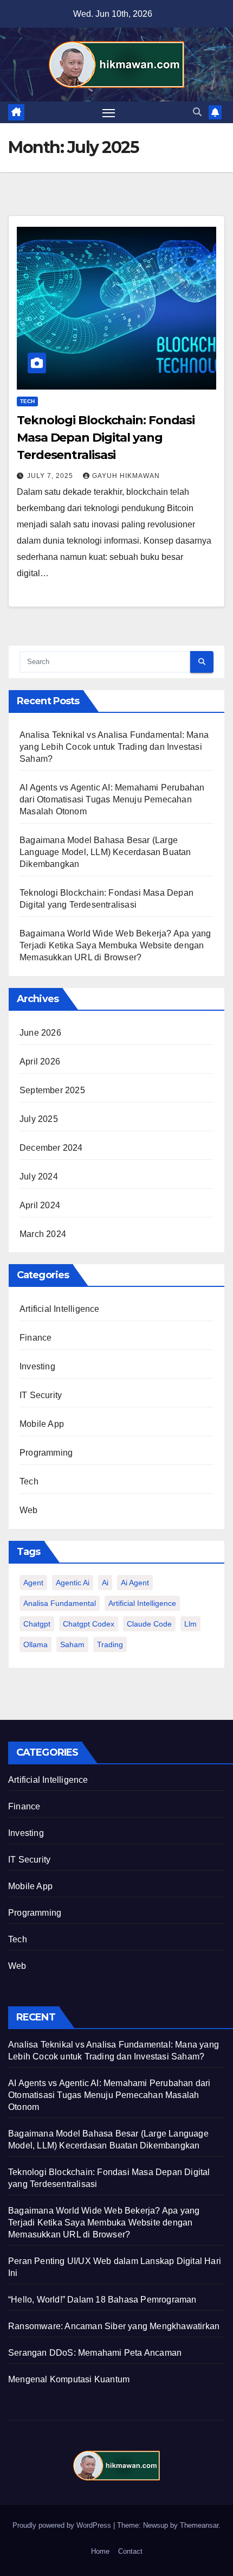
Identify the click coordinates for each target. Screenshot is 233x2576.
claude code (149, 1624)
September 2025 (52, 1090)
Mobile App (42, 1424)
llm (190, 1624)
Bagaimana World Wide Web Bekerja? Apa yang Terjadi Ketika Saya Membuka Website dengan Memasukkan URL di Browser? (115, 945)
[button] (197, 112)
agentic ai (73, 1583)
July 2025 (39, 1119)
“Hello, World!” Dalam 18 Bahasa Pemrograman (102, 2300)
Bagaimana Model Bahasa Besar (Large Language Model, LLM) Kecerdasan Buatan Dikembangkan (105, 852)
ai (105, 1583)
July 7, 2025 (51, 476)
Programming (46, 1453)
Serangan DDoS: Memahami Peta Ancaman (95, 2353)
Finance (35, 1338)
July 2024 (39, 1177)
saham (72, 1644)
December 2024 (51, 1148)
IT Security (41, 1395)
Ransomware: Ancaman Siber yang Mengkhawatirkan (114, 2326)
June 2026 (40, 1033)
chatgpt (37, 1624)
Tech (27, 401)
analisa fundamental (60, 1603)
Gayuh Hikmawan (126, 476)
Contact (130, 2551)
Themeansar (199, 2525)
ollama (35, 1644)
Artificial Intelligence (60, 1309)
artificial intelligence (142, 1603)
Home (100, 2551)
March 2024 (43, 1234)
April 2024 (40, 1205)
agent (33, 1583)
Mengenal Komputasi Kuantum (69, 2379)
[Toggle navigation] (109, 112)
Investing (37, 1366)
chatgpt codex (89, 1624)
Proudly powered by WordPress (63, 2525)
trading (110, 1644)
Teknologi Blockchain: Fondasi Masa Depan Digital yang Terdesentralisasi (106, 438)
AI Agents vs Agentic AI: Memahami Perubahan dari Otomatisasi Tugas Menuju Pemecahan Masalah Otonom (112, 799)
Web (29, 1510)
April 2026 (40, 1061)
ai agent (135, 1583)
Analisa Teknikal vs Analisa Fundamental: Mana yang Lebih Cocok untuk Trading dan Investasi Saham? (114, 747)
